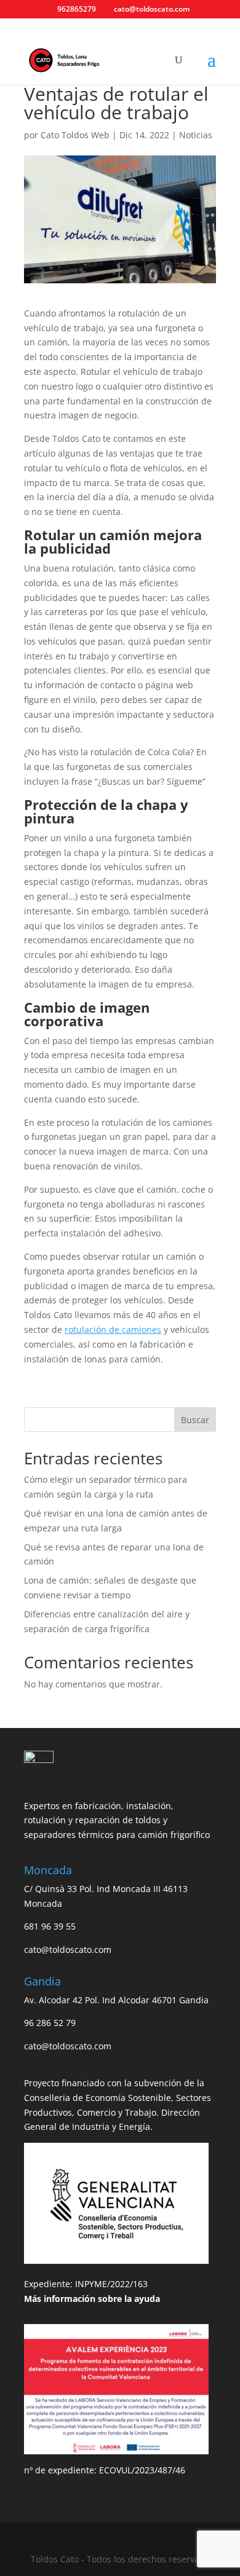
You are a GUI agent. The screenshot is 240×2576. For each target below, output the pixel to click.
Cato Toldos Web (75, 135)
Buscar (195, 1420)
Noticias (196, 135)
